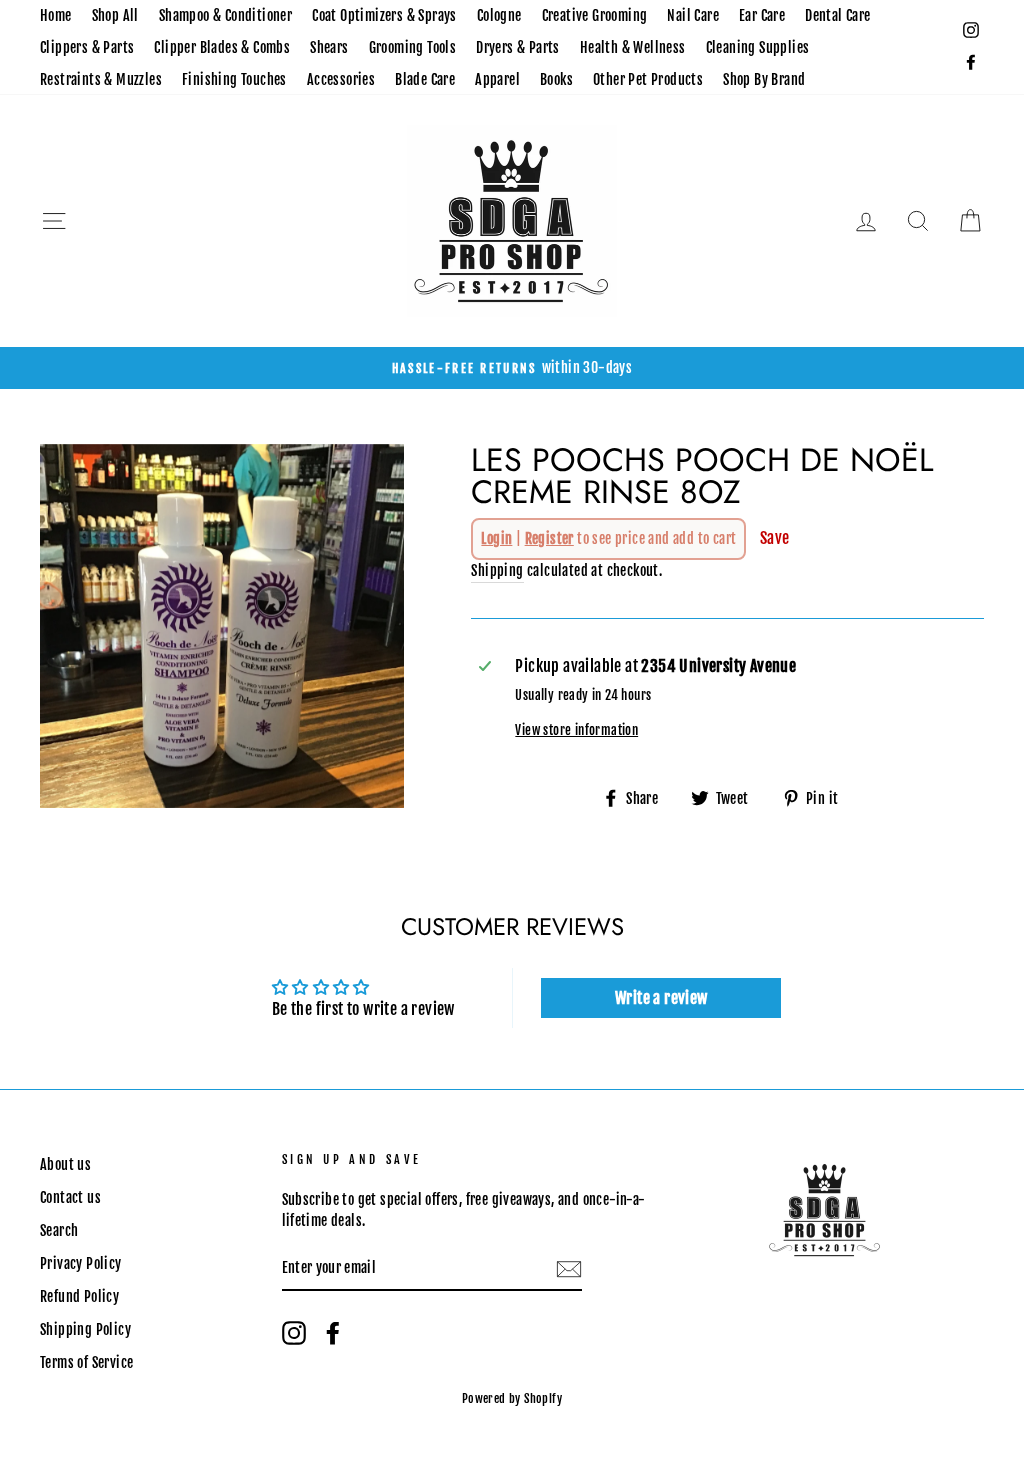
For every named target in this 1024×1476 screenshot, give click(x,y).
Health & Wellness (633, 47)
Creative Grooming (595, 15)
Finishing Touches (234, 79)
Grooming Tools (413, 47)
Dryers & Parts (518, 47)
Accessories (341, 79)
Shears (329, 47)
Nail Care (693, 15)
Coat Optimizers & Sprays (384, 15)
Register (549, 538)
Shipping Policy (85, 1329)
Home (56, 15)
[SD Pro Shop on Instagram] (294, 1333)
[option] (512, 368)
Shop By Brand (764, 79)
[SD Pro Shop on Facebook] (333, 1333)
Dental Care (837, 15)
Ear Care (762, 15)
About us (65, 1164)
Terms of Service (86, 1362)
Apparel (497, 79)
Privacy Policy (81, 1263)
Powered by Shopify (512, 1398)
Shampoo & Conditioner (225, 15)
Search (59, 1230)
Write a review (661, 998)
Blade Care (425, 79)
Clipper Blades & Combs (222, 47)
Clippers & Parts (87, 47)
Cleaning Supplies (758, 47)
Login (496, 538)
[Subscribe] (569, 1269)
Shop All (115, 15)
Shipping (497, 570)
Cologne (499, 15)
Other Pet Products (648, 79)
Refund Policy (79, 1296)
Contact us (70, 1197)
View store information (576, 730)
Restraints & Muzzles (101, 79)
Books (556, 79)
